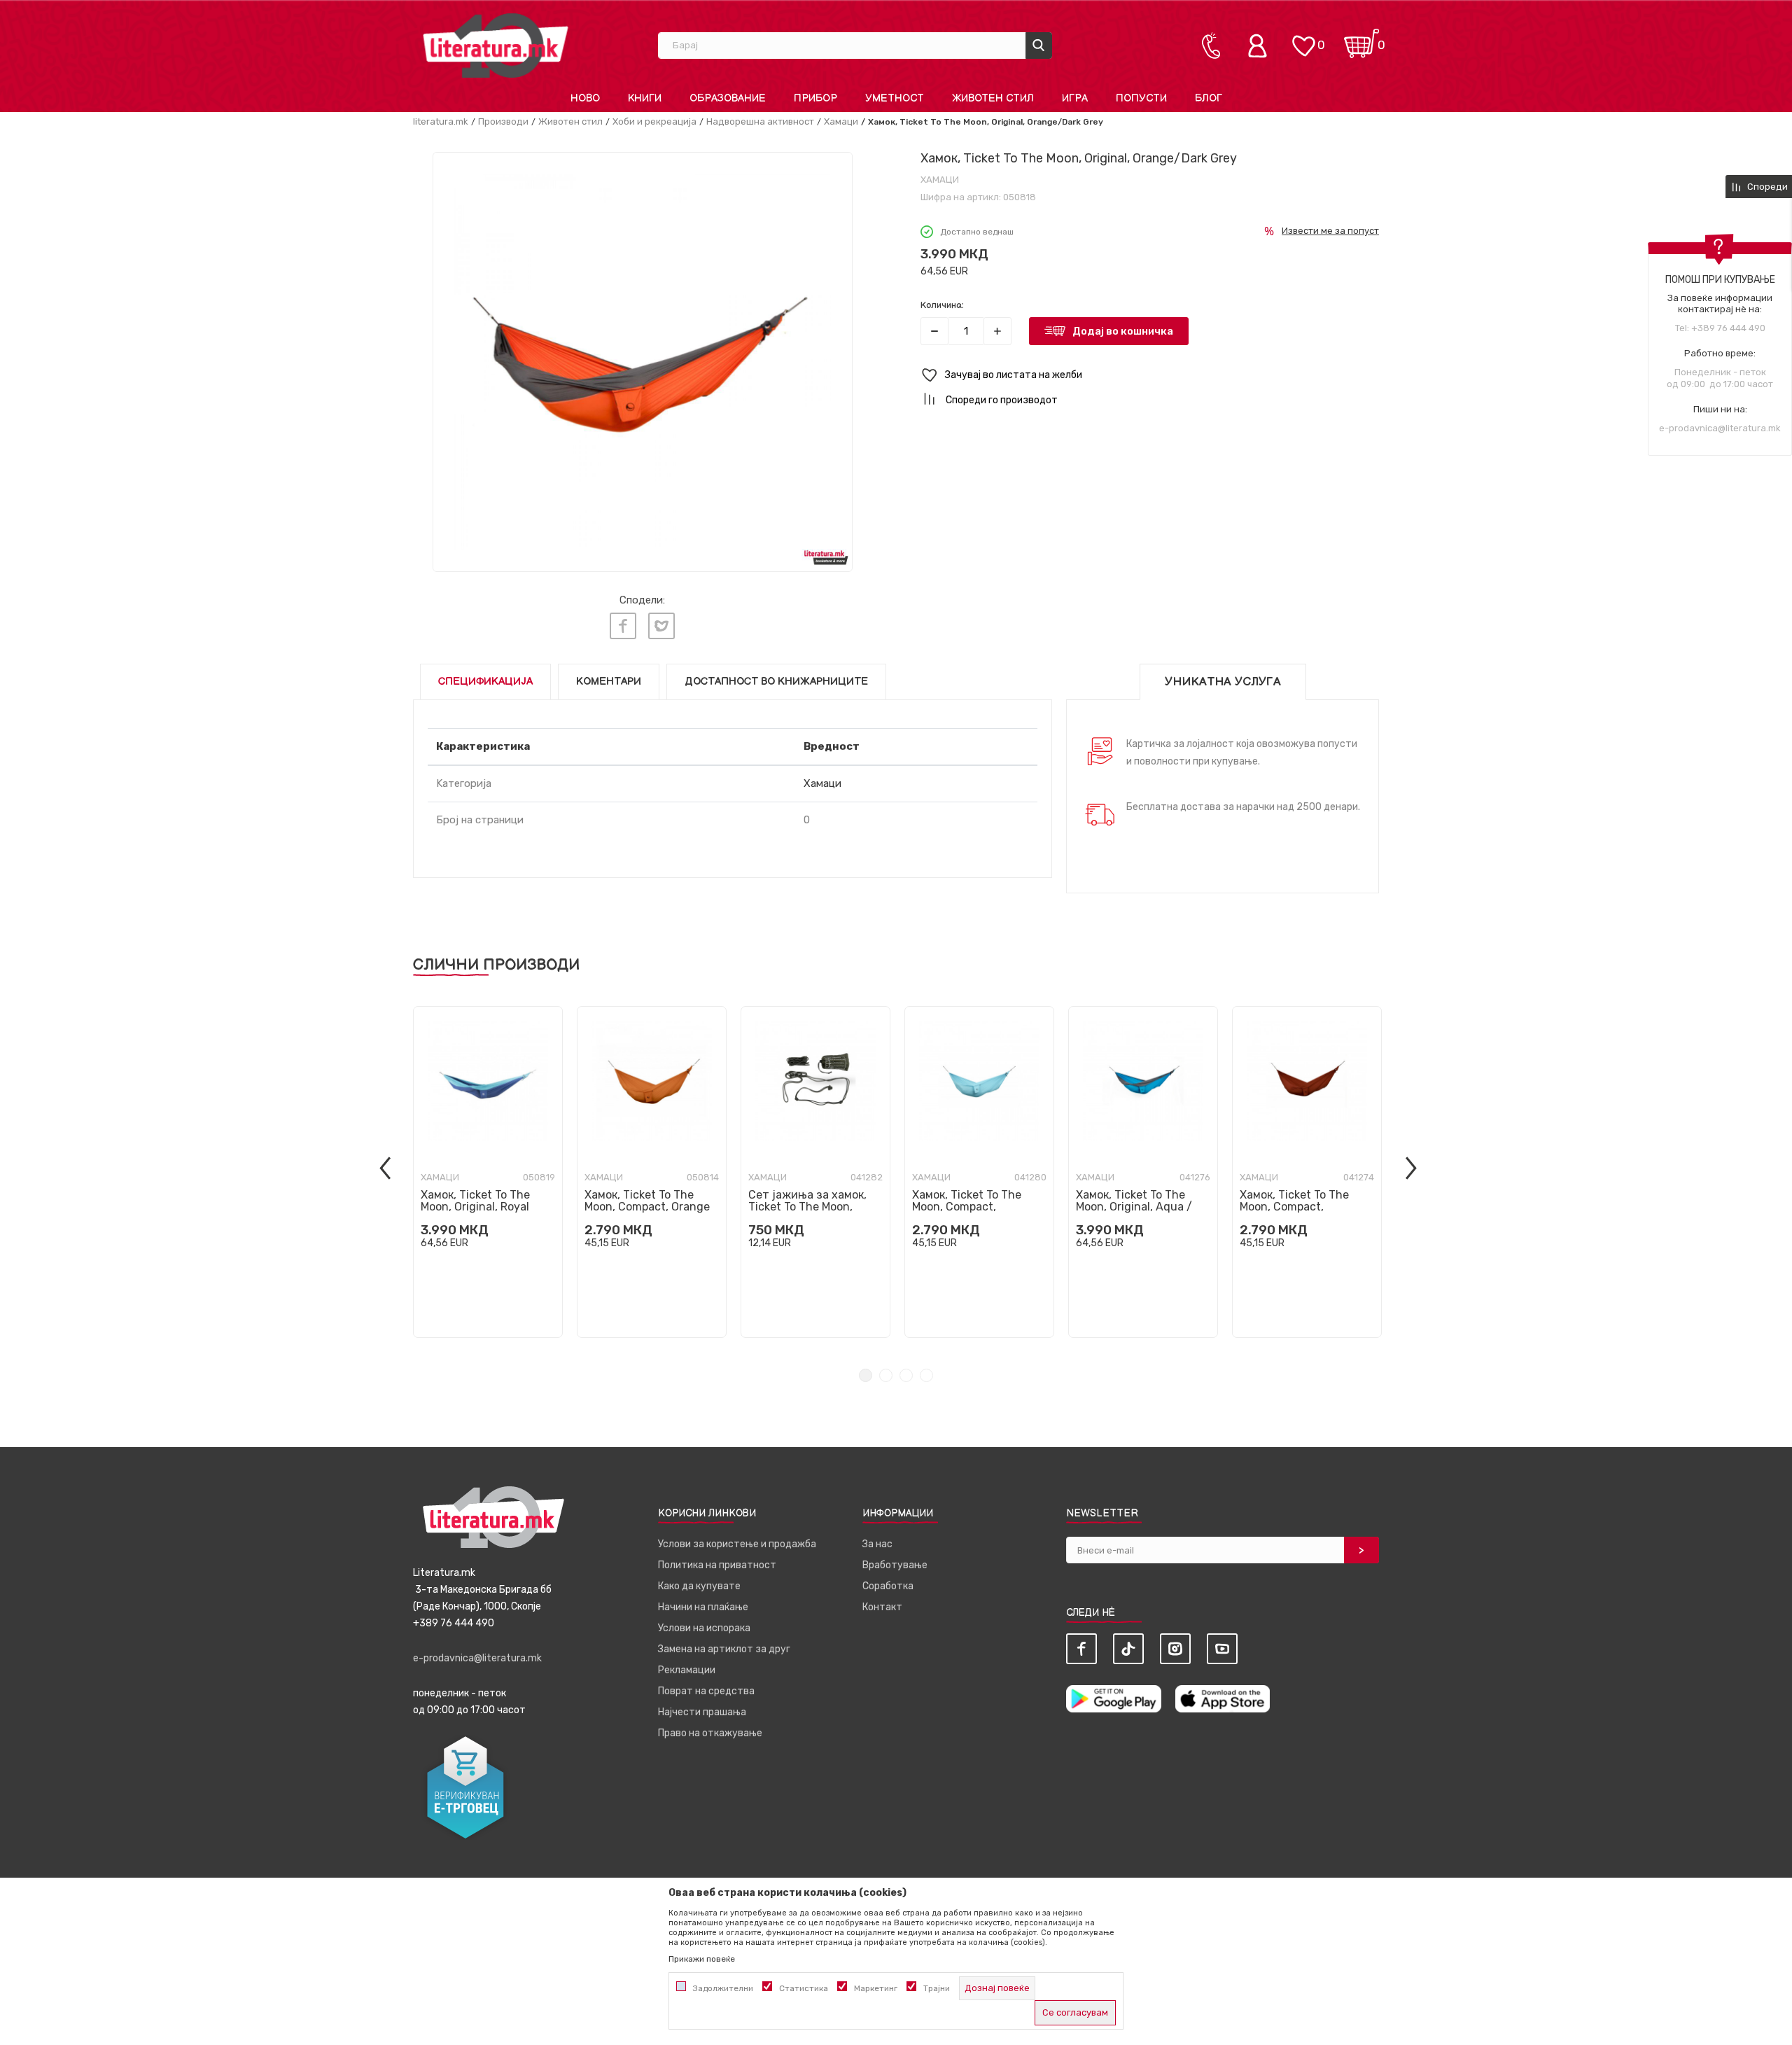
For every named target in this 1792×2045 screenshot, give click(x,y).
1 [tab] (866, 1375)
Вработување (895, 1565)
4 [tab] (926, 1375)
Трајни (937, 1988)
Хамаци (841, 121)
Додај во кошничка (1123, 331)
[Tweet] (661, 626)
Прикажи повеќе (702, 1959)
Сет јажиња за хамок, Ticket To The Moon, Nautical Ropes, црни (807, 1207)
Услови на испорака (704, 1628)
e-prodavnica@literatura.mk (1720, 428)
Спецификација (485, 682)
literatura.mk (441, 121)
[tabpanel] (488, 1172)
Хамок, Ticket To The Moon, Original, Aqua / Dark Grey (1134, 1207)
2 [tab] (886, 1375)
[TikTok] (1128, 1649)
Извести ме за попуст (1330, 231)
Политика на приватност (717, 1565)
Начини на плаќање (703, 1607)
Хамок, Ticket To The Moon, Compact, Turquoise (967, 1207)
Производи (503, 121)
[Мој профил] (1261, 46)
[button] (1150, 376)
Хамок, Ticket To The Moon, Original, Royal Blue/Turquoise (475, 1207)
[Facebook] (623, 626)
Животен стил (570, 121)
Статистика (804, 1988)
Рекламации (687, 1670)
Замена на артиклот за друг (724, 1649)
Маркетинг (876, 1988)
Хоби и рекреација (654, 121)
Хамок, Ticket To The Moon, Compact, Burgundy (1294, 1207)
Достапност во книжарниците (776, 682)
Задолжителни (723, 1988)
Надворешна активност (760, 121)
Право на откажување (710, 1733)
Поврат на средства (706, 1691)
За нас (877, 1544)
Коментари (609, 682)
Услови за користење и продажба (737, 1544)
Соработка (888, 1586)
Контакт (882, 1607)
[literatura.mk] (496, 45)
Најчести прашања (702, 1712)
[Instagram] (1175, 1649)
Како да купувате (699, 1586)
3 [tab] (906, 1375)
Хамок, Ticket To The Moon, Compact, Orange (647, 1201)
